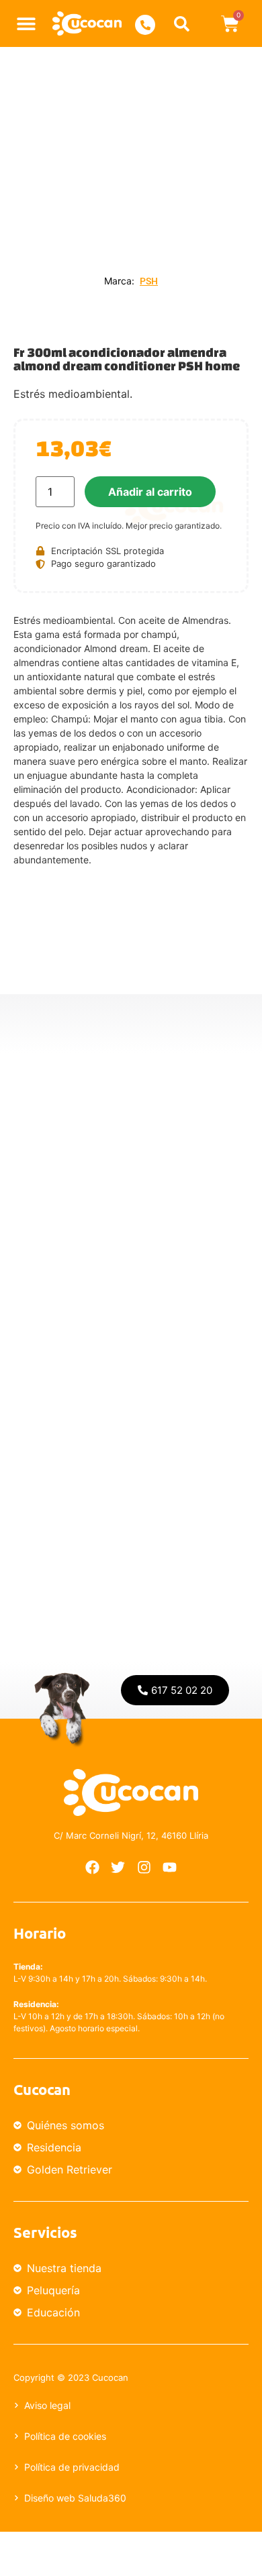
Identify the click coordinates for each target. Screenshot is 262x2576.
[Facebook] (92, 1868)
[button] (27, 24)
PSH (149, 281)
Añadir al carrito (150, 492)
